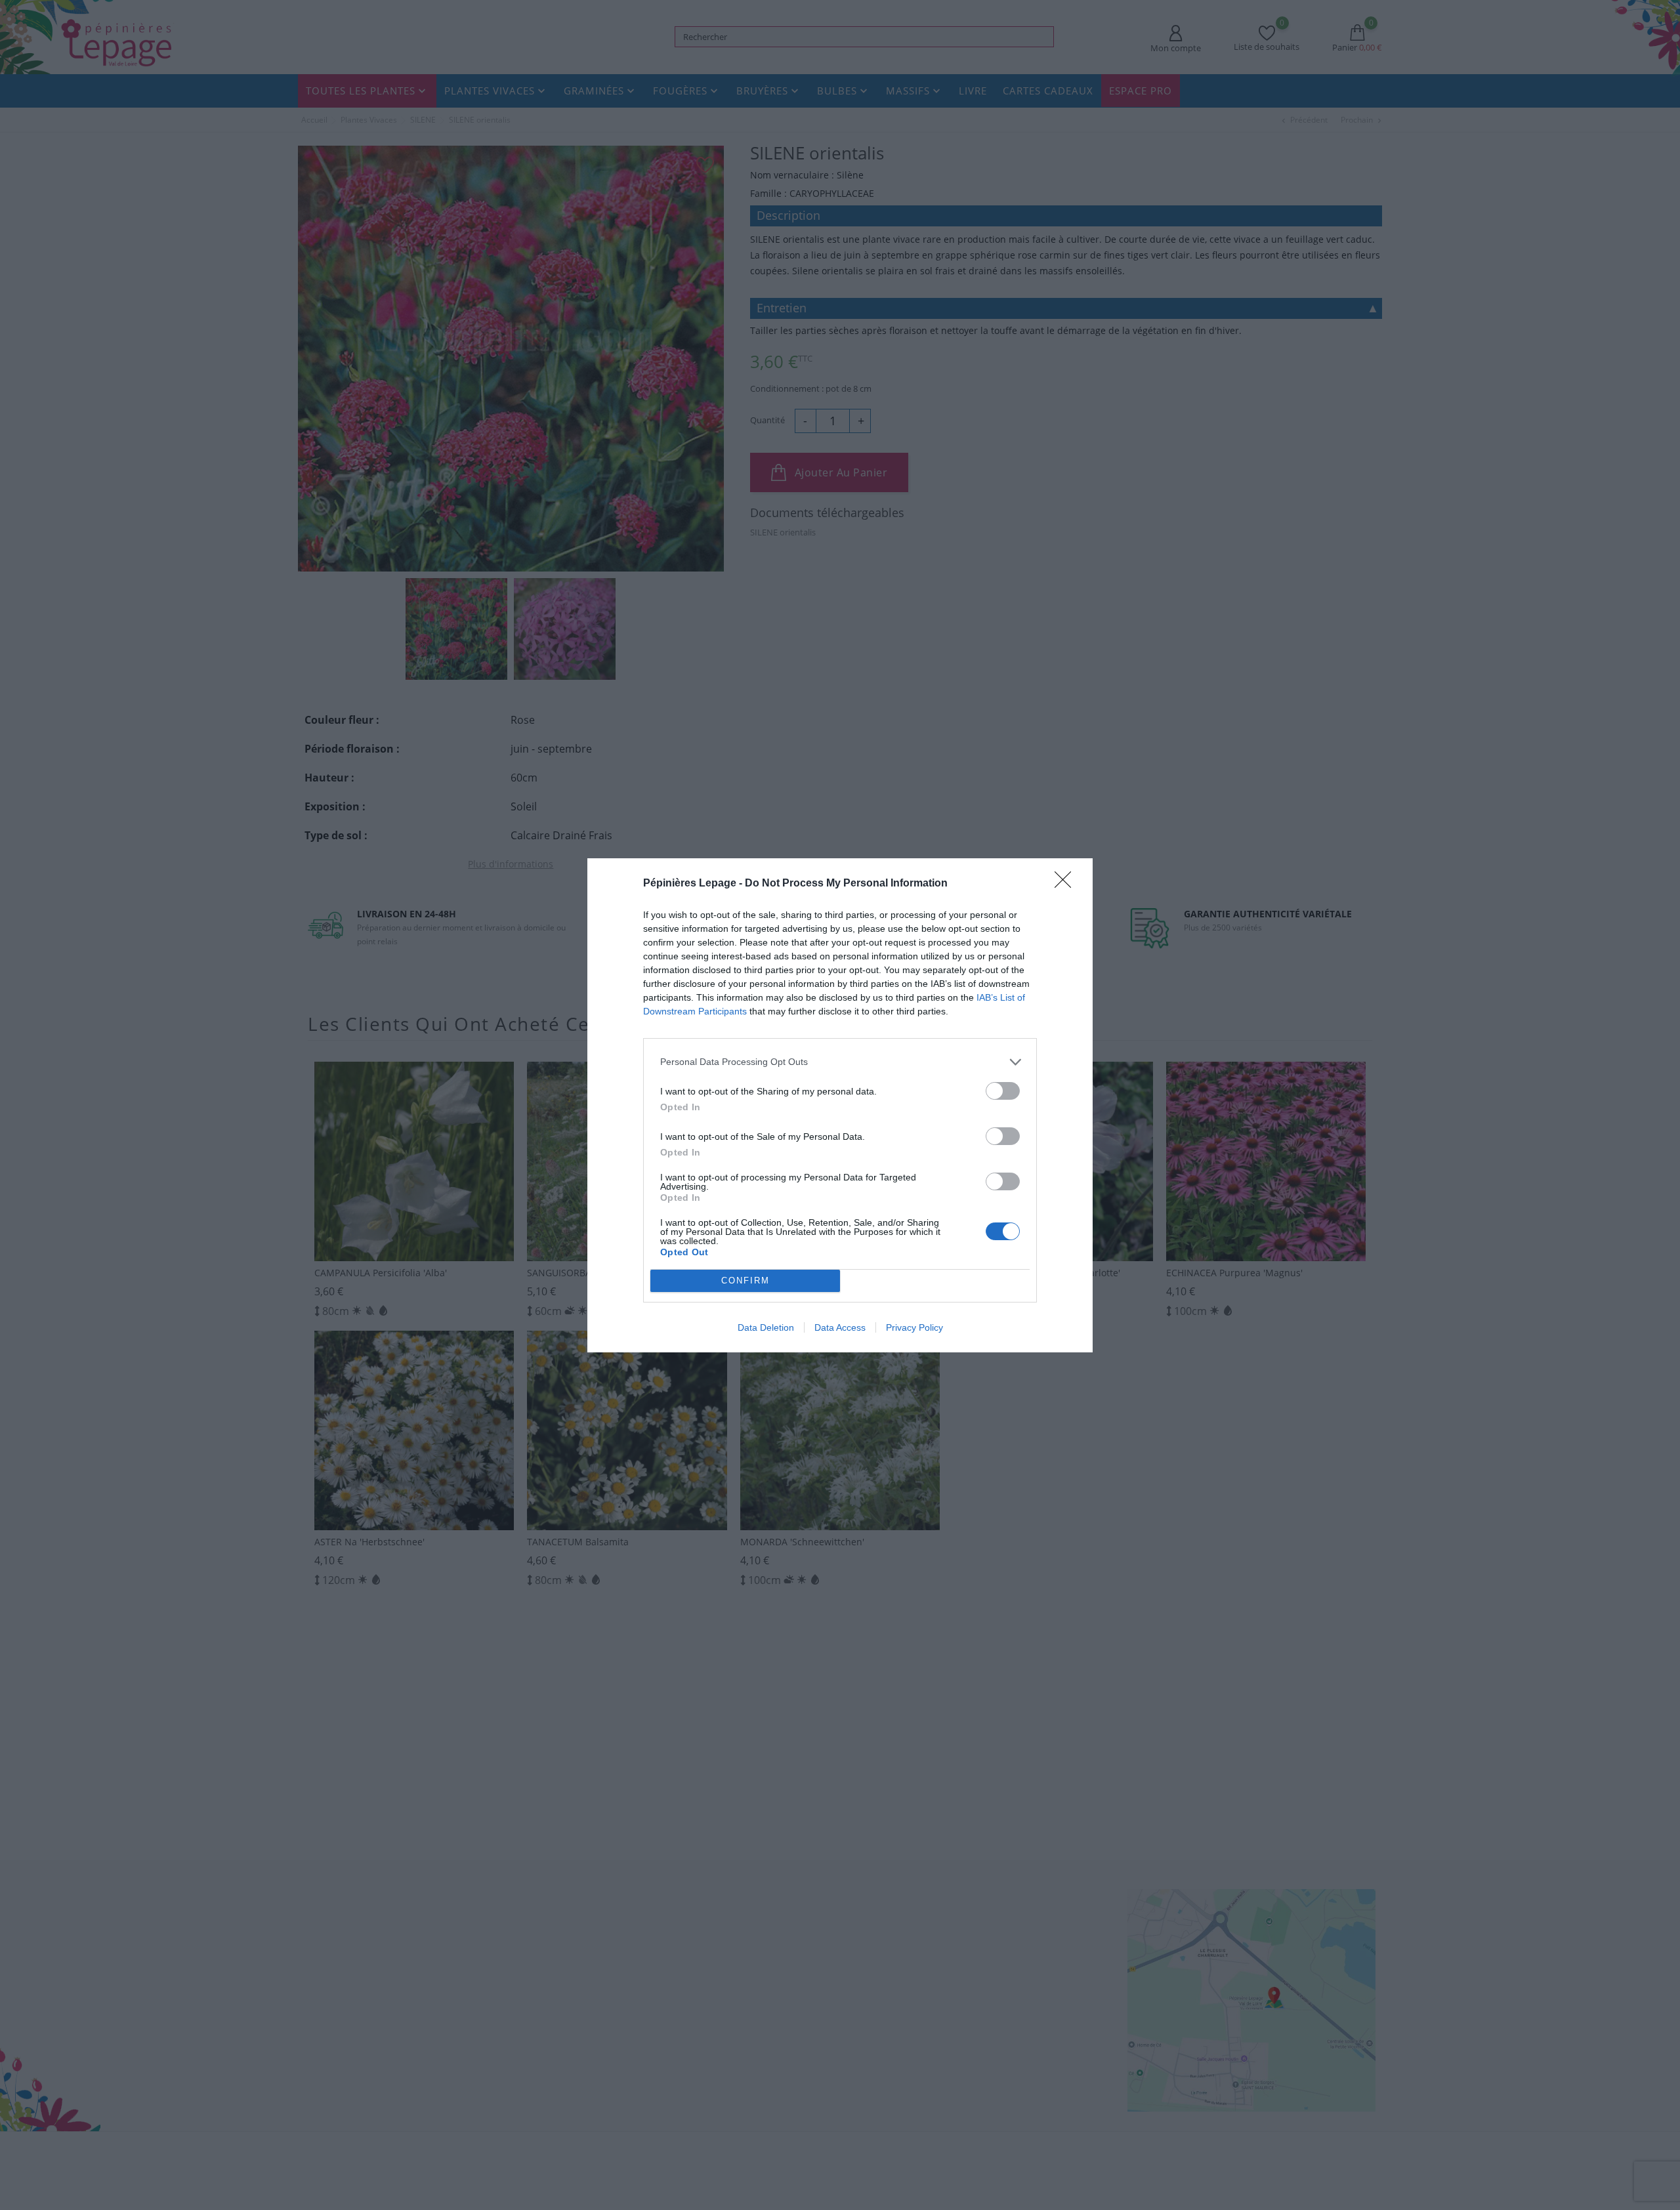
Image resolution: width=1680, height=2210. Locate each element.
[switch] (1003, 1091)
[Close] (1067, 884)
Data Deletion (766, 1327)
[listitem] (840, 1062)
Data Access (840, 1327)
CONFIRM (745, 1281)
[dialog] (840, 1105)
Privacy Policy (914, 1327)
